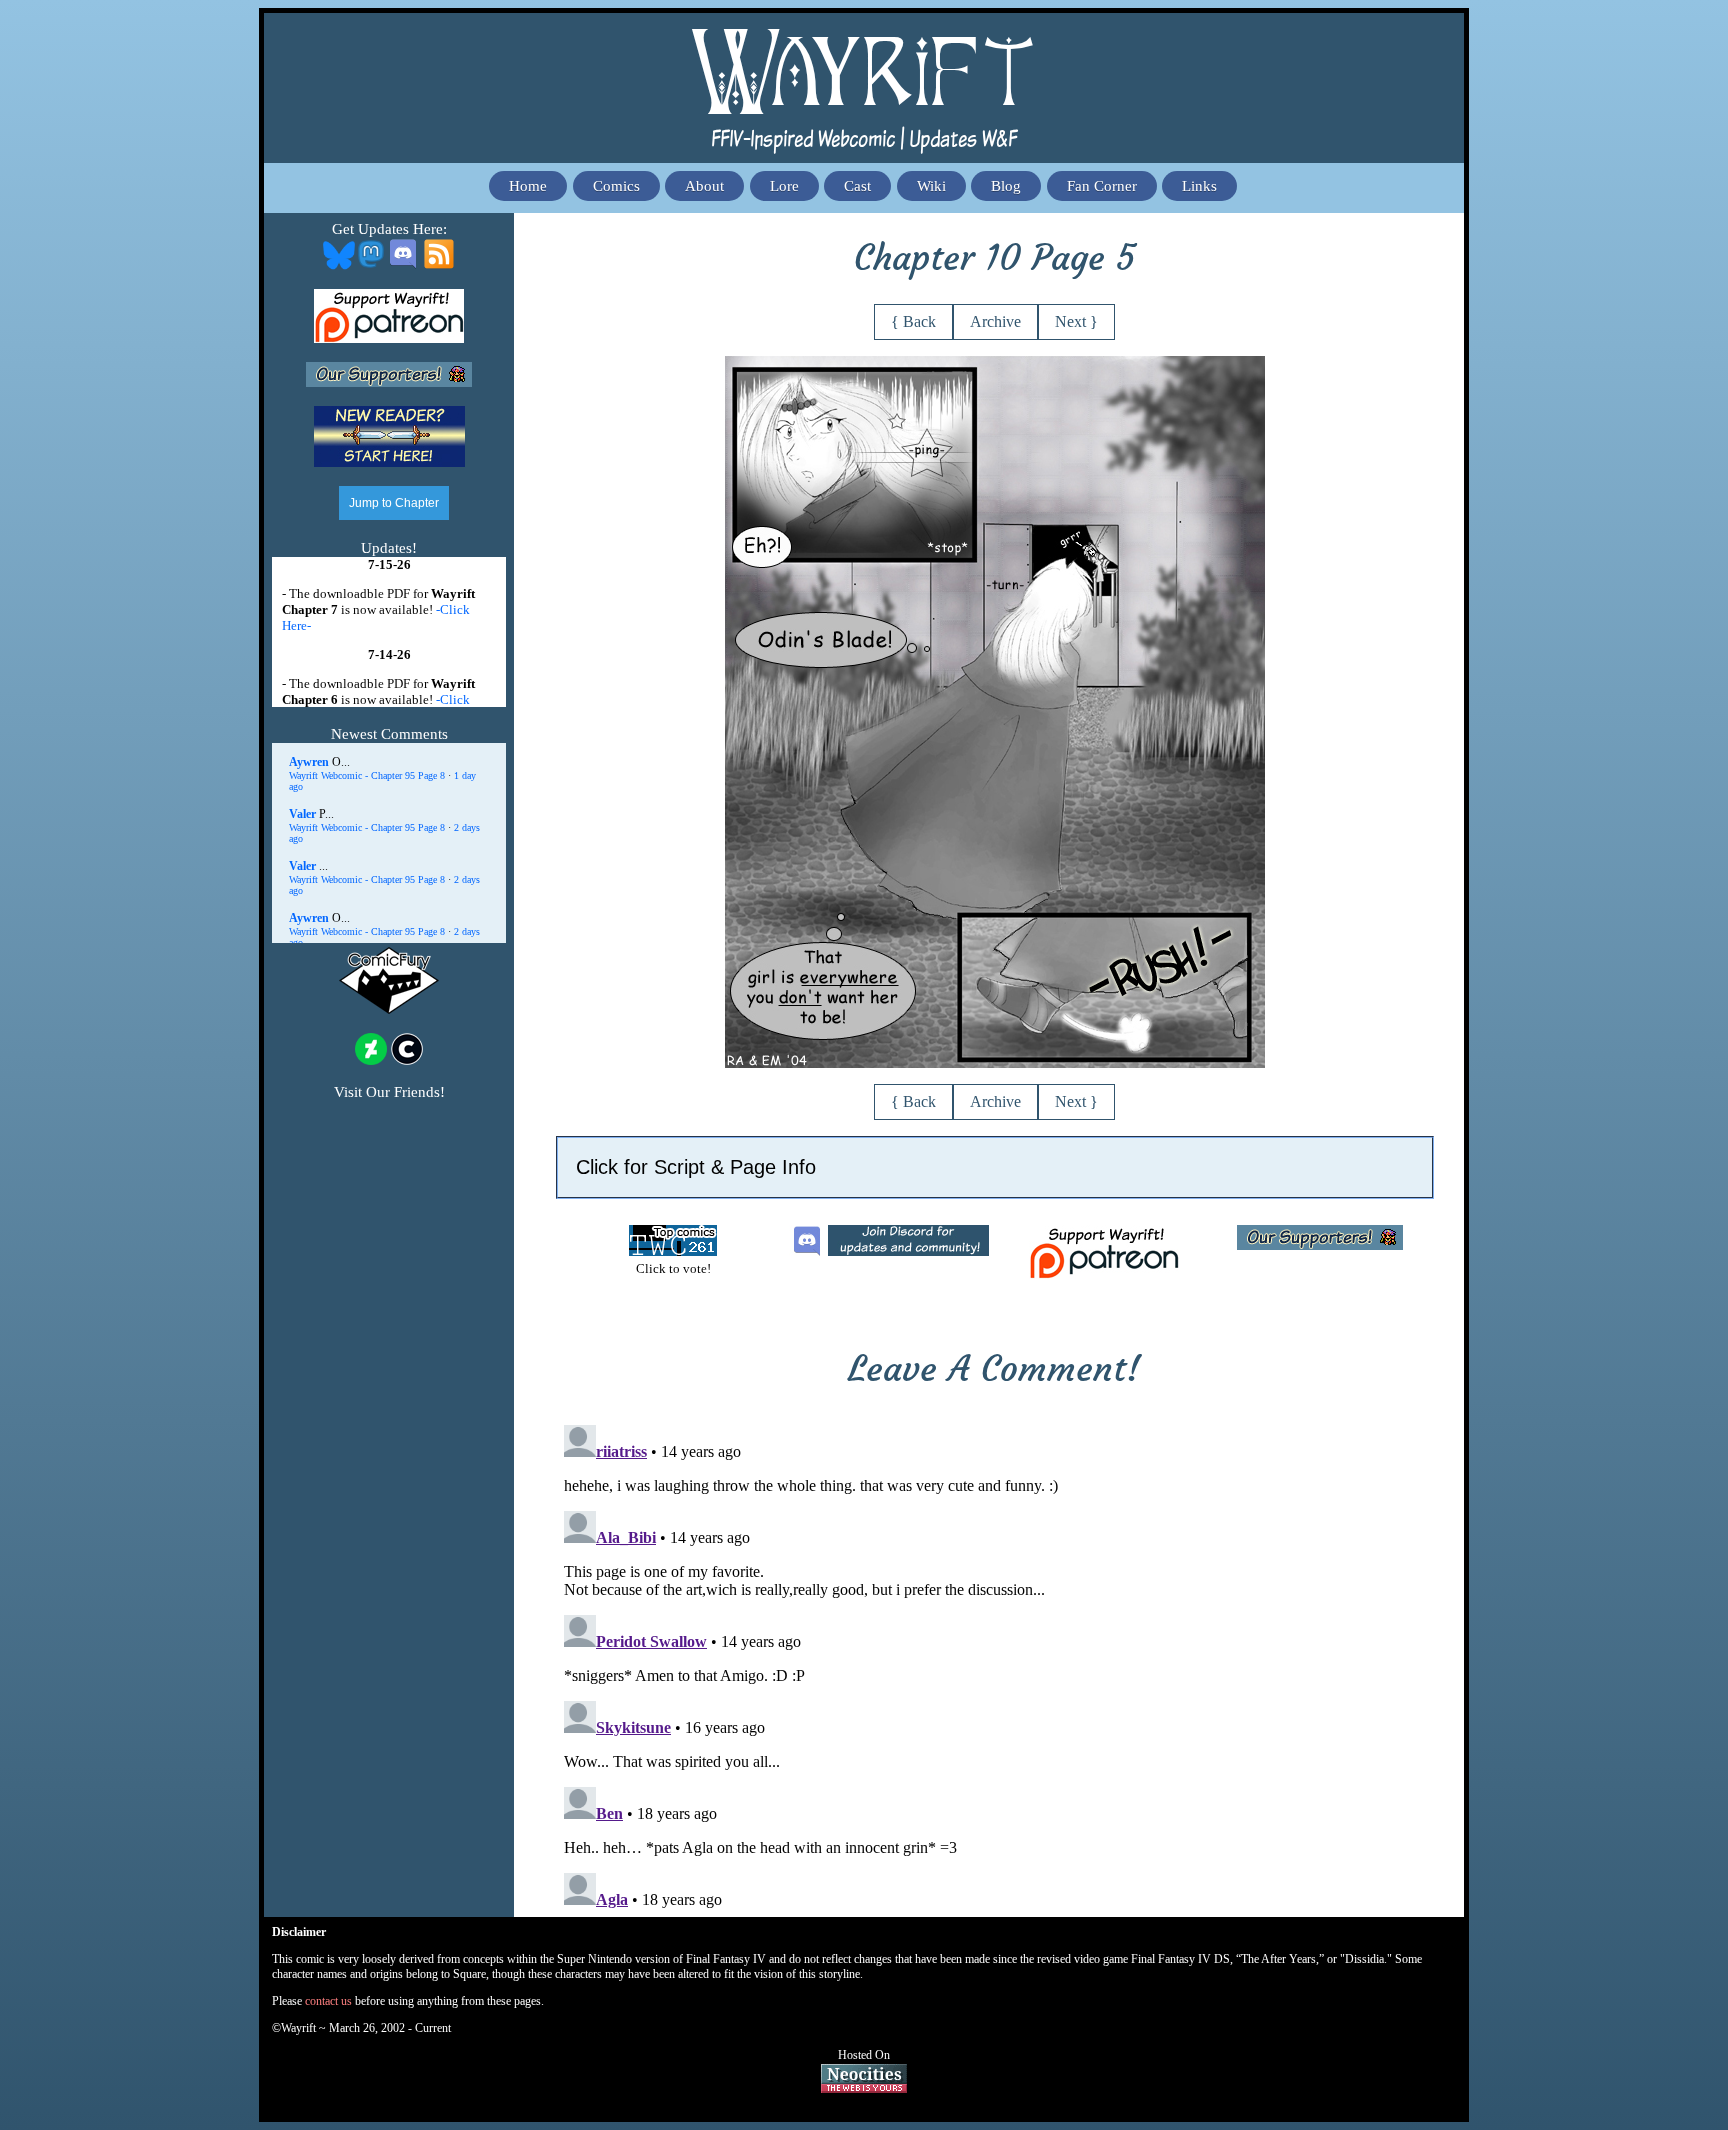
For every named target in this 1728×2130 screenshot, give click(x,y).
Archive (995, 321)
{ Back (913, 321)
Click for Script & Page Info (696, 1167)
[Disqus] (995, 1667)
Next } (1076, 321)
